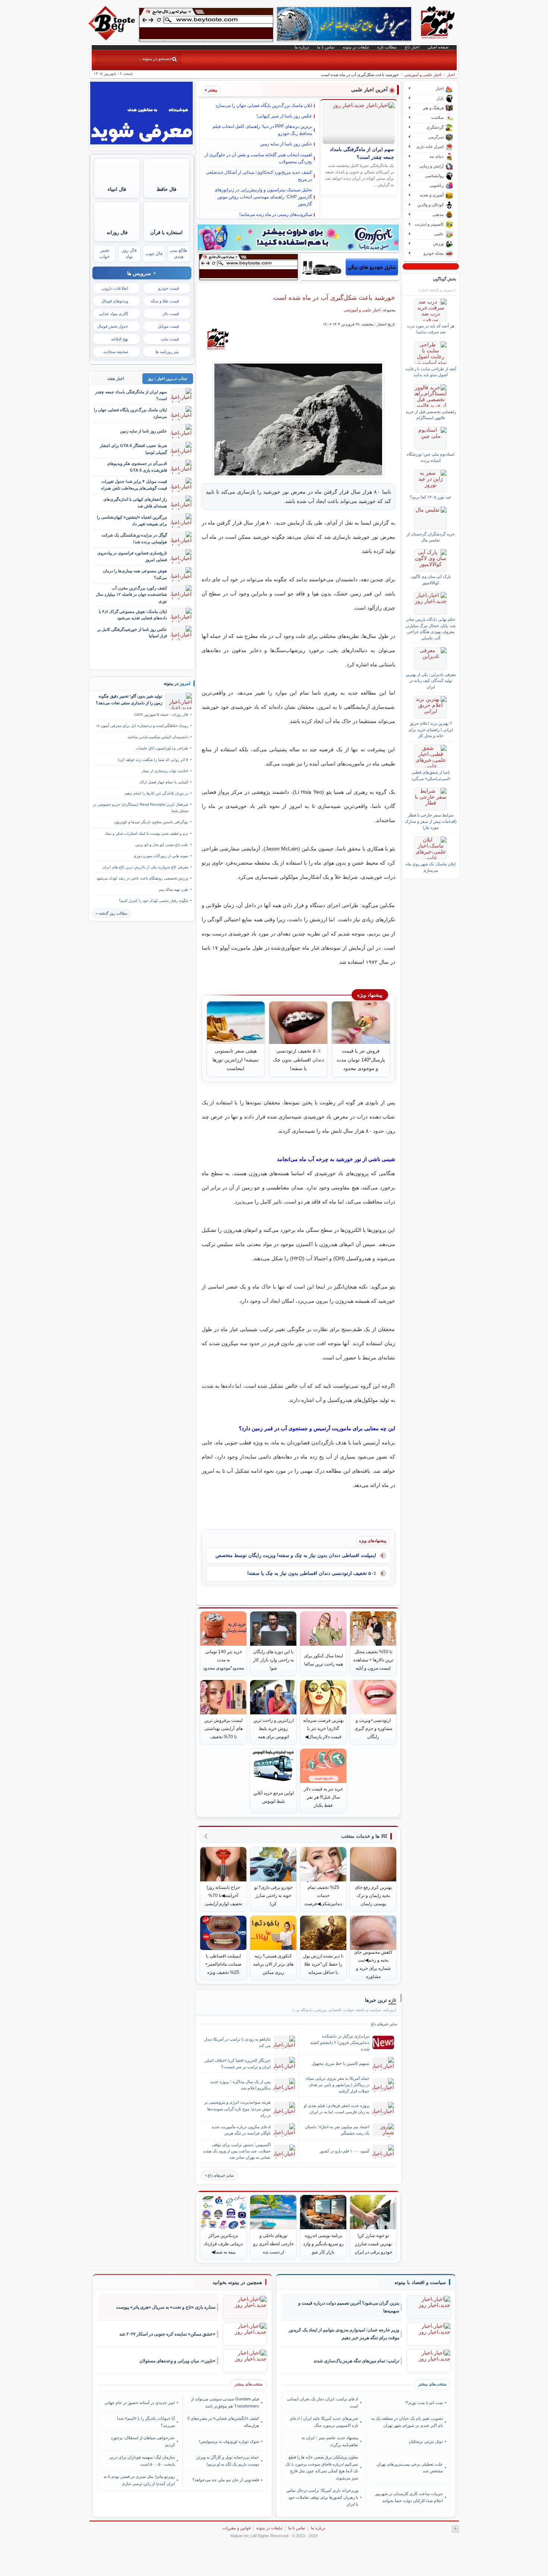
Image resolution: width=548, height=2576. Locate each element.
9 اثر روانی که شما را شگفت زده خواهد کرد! (153, 760)
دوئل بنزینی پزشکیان (426, 2441)
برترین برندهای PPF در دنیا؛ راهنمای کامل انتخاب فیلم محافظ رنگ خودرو (262, 130)
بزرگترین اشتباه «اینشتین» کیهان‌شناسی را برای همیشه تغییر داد (132, 520)
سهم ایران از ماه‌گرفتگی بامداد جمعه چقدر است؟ (131, 395)
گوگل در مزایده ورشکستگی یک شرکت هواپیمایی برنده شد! (134, 538)
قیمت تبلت (170, 339)
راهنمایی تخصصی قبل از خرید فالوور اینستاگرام (431, 415)
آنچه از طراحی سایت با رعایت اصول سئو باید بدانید (431, 372)
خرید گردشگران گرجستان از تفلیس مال (431, 537)
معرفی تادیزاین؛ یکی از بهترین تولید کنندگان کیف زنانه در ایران (431, 681)
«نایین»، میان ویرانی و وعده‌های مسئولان (177, 2361)
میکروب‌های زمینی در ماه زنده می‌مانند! (276, 214)
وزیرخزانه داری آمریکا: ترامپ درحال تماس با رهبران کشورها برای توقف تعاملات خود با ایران (322, 2497)
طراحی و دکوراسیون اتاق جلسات (162, 748)
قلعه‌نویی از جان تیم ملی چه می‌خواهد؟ (226, 2480)
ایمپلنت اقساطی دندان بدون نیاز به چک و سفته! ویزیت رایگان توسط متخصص (296, 1555)
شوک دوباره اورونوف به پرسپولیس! (229, 2441)
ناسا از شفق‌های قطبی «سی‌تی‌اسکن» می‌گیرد (431, 775)
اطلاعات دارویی (115, 288)
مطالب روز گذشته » (111, 913)
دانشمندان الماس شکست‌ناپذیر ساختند (158, 737)
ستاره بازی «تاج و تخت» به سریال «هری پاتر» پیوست (166, 2307)
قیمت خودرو (169, 288)
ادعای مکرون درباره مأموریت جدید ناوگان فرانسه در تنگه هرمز (241, 2130)
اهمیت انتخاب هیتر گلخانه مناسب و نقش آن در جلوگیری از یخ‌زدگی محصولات (258, 158)
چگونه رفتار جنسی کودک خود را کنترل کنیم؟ (154, 901)
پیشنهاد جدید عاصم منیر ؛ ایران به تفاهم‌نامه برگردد (330, 2441)
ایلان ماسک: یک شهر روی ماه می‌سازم (431, 867)
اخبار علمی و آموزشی (423, 75)
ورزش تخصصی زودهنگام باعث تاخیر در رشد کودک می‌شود (142, 878)
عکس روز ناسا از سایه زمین (286, 144)
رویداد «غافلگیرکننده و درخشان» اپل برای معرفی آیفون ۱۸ (142, 726)
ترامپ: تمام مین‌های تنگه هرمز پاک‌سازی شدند (356, 2361)
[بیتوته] (113, 38)
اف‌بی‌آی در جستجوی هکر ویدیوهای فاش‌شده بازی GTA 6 (137, 467)
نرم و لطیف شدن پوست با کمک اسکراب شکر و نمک (147, 833)
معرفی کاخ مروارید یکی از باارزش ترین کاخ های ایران (145, 867)
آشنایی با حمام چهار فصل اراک (164, 782)
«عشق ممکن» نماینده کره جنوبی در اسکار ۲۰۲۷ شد (167, 2334)
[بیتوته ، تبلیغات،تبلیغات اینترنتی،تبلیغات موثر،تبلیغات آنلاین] (206, 25)
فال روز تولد (129, 253)
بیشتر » (211, 90)
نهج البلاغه (120, 339)
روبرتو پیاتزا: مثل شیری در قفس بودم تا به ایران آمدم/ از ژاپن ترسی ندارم (139, 2480)
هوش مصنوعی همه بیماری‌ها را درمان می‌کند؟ (135, 574)
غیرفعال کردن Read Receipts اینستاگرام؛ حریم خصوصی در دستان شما (141, 808)
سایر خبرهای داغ (221, 2175)
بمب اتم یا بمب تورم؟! (424, 2403)
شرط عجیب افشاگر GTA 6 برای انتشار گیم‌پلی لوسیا (133, 449)
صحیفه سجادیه (116, 352)
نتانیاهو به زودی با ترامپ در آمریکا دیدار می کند (237, 2042)
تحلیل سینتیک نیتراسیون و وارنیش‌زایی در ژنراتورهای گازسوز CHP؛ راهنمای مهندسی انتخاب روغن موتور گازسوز (263, 197)
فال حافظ (166, 189)
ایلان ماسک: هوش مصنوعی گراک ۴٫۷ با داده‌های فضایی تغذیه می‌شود (133, 615)
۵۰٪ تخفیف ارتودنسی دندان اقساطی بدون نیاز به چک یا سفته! (312, 1573)
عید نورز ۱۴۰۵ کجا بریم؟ (431, 497)
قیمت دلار (171, 314)
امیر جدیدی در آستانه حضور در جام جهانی (140, 2403)
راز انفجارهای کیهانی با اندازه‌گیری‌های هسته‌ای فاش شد (135, 502)
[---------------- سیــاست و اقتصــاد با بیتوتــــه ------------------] (420, 2283)
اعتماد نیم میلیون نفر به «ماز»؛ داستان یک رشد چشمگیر (337, 2130)
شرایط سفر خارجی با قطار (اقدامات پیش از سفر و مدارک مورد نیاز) (431, 821)
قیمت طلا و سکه (165, 301)
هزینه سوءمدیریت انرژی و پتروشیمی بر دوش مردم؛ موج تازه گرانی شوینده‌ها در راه (237, 2108)
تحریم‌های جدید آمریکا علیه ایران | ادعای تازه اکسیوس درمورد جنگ (324, 2422)
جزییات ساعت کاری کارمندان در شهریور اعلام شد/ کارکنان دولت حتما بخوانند (409, 2497)
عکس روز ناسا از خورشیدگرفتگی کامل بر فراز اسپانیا (132, 633)
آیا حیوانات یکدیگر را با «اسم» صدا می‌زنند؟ (146, 2422)
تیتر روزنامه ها (167, 352)
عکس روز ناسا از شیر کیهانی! (284, 116)
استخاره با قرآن (166, 232)
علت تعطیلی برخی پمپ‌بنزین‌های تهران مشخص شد (410, 2468)
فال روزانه (117, 232)
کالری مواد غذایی (114, 314)
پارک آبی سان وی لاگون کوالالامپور (431, 579)
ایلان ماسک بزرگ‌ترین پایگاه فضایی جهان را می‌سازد (264, 106)
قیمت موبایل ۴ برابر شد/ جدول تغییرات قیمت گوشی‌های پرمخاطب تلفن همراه (134, 485)
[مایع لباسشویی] (298, 238)
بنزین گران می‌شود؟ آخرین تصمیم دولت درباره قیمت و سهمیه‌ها (349, 2307)
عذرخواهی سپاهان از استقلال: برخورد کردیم (143, 2441)
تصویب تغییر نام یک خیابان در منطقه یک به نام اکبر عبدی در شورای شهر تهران (407, 2422)
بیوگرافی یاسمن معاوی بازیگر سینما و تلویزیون (151, 822)
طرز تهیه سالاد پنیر (173, 889)
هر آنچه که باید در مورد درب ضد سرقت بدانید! (431, 329)
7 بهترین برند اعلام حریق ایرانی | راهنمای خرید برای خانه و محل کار (431, 729)
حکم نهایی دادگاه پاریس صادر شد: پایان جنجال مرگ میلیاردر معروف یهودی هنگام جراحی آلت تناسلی (431, 628)
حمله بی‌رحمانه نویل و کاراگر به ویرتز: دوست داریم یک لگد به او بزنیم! (227, 2460)
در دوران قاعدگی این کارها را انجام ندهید (156, 793)
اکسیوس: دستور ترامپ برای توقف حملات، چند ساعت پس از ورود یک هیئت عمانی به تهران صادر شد (237, 2151)
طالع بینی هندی (179, 253)
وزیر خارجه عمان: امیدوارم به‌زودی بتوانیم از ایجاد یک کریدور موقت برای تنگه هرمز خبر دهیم (344, 2334)
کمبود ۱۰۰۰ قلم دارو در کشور (344, 2151)
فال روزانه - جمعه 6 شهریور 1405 (161, 715)
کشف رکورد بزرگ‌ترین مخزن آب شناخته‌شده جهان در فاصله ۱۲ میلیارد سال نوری (131, 595)
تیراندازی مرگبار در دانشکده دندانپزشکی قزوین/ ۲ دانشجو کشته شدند (340, 2042)
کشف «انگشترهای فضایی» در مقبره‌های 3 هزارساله (223, 2422)
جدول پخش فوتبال (113, 326)
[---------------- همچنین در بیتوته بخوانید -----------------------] (237, 2283)
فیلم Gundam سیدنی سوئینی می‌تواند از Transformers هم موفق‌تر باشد (225, 2402)
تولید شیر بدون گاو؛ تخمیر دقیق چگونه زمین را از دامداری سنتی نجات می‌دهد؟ (129, 699)
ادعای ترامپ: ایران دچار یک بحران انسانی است (323, 2402)
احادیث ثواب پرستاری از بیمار (165, 771)
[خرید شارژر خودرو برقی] (350, 267)
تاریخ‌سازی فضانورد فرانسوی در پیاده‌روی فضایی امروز (132, 556)
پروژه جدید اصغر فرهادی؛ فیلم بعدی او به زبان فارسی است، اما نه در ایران (337, 2109)
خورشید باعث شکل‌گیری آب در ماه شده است (334, 298)
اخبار (451, 75)
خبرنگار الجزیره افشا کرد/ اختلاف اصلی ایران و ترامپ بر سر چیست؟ (237, 2064)
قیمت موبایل (168, 326)
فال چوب (154, 254)
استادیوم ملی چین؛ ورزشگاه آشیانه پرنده (431, 457)
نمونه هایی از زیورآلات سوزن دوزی (161, 856)
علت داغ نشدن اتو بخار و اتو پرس (162, 845)
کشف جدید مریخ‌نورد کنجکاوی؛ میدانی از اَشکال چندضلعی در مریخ (259, 176)
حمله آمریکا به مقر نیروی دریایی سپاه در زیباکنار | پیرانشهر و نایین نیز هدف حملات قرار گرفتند (338, 2085)
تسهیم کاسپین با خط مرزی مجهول (341, 2063)
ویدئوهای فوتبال (115, 301)
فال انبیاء (117, 189)
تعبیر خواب (105, 253)
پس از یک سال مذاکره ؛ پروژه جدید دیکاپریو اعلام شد (240, 2085)
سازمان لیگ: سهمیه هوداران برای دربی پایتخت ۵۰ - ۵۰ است (142, 2460)
